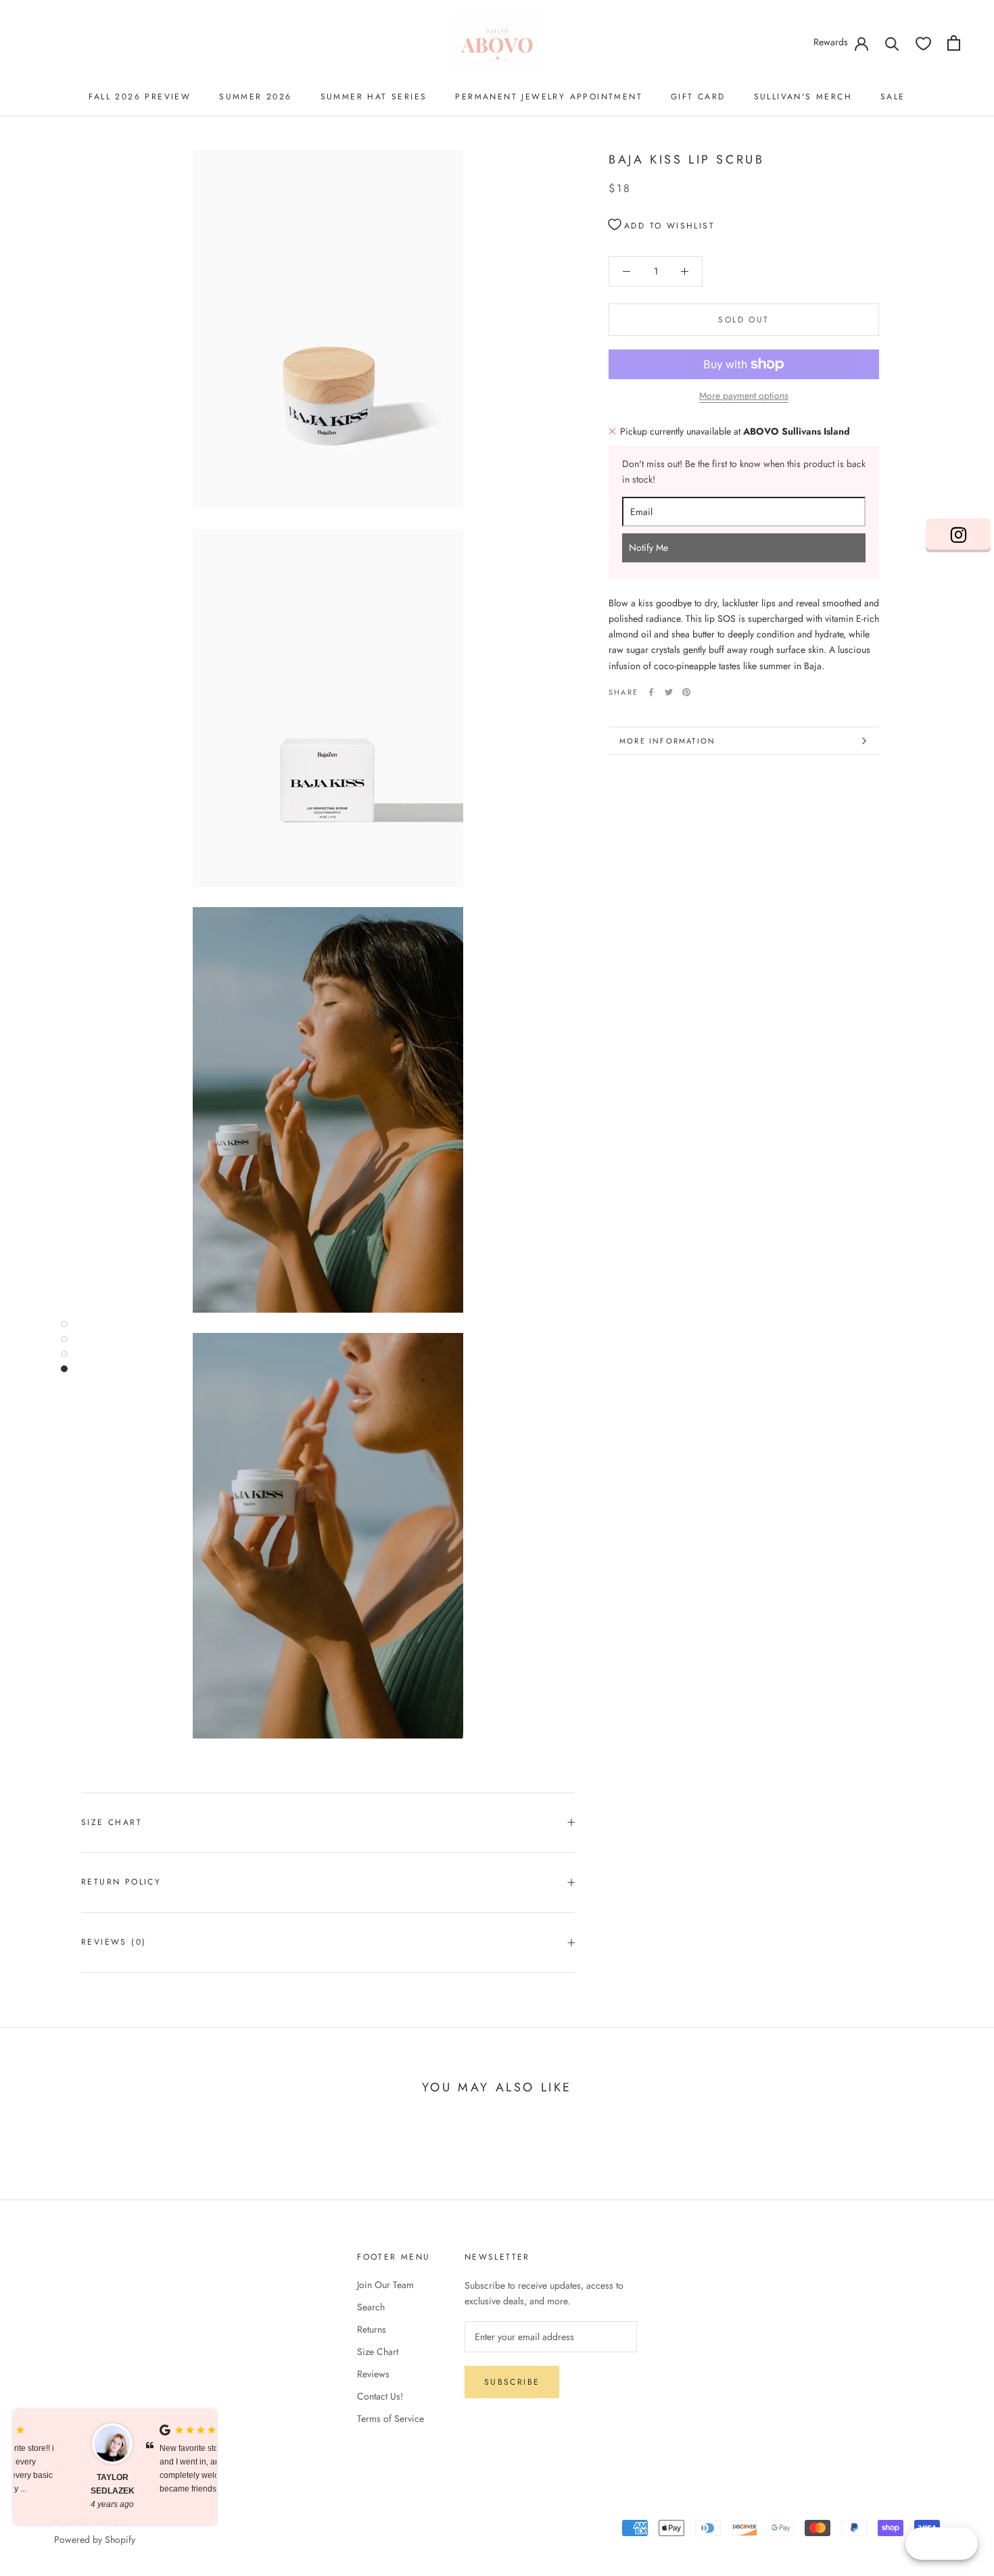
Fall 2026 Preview (140, 97)
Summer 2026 (255, 97)
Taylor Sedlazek (58, 2484)
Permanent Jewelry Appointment (549, 97)
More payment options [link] (744, 395)
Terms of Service (390, 2419)
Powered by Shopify (95, 2539)
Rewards (831, 42)
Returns (372, 2329)
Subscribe (512, 2382)
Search (371, 2307)
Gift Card (698, 97)
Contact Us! (380, 2396)
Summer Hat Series (374, 97)
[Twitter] (669, 692)
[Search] (892, 43)
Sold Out (743, 320)
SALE (893, 97)
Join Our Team (385, 2285)
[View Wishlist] (923, 43)
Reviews (373, 2374)
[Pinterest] (686, 692)
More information (667, 741)
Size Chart (112, 1822)
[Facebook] (651, 692)
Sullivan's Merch (803, 97)
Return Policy (121, 1882)
